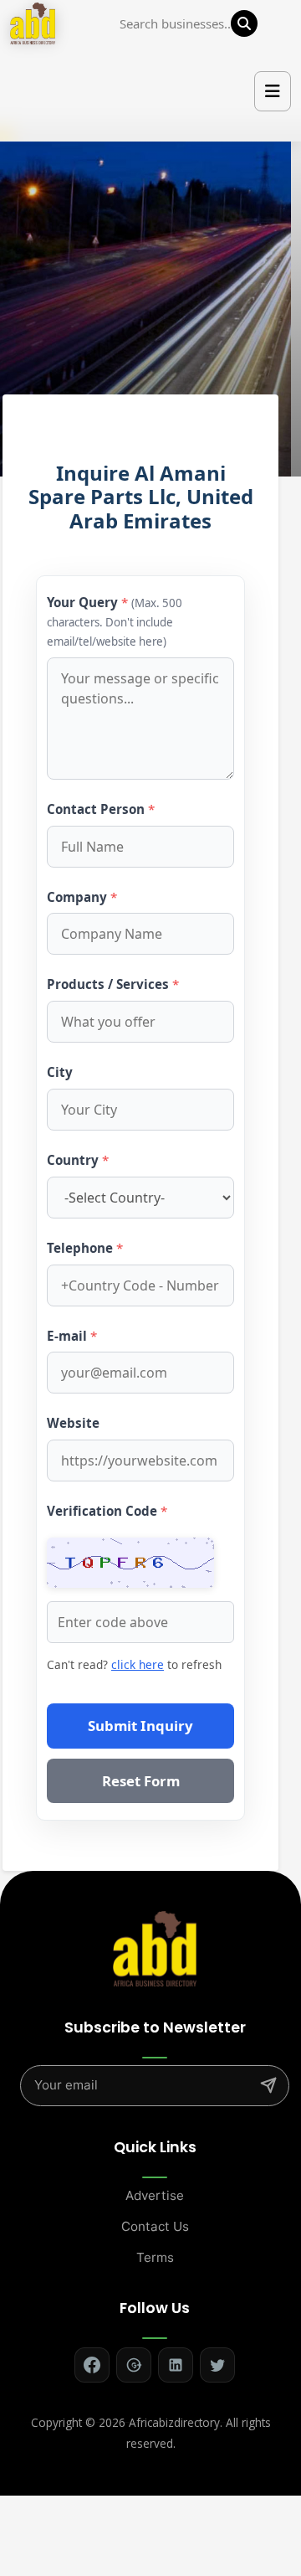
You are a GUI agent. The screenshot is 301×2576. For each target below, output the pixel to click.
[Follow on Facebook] (92, 2365)
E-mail (72, 1336)
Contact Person (101, 809)
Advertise (155, 2195)
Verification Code (107, 1511)
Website (73, 1423)
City (60, 1072)
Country (78, 1160)
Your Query (115, 621)
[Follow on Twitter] (217, 2365)
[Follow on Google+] (134, 2365)
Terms (155, 2257)
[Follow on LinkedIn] (176, 2365)
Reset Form (141, 1781)
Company (82, 897)
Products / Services (113, 984)
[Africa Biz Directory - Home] (155, 1947)
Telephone (85, 1248)
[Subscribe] (268, 2085)
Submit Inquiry (140, 1726)
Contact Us (155, 2226)
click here (138, 1664)
